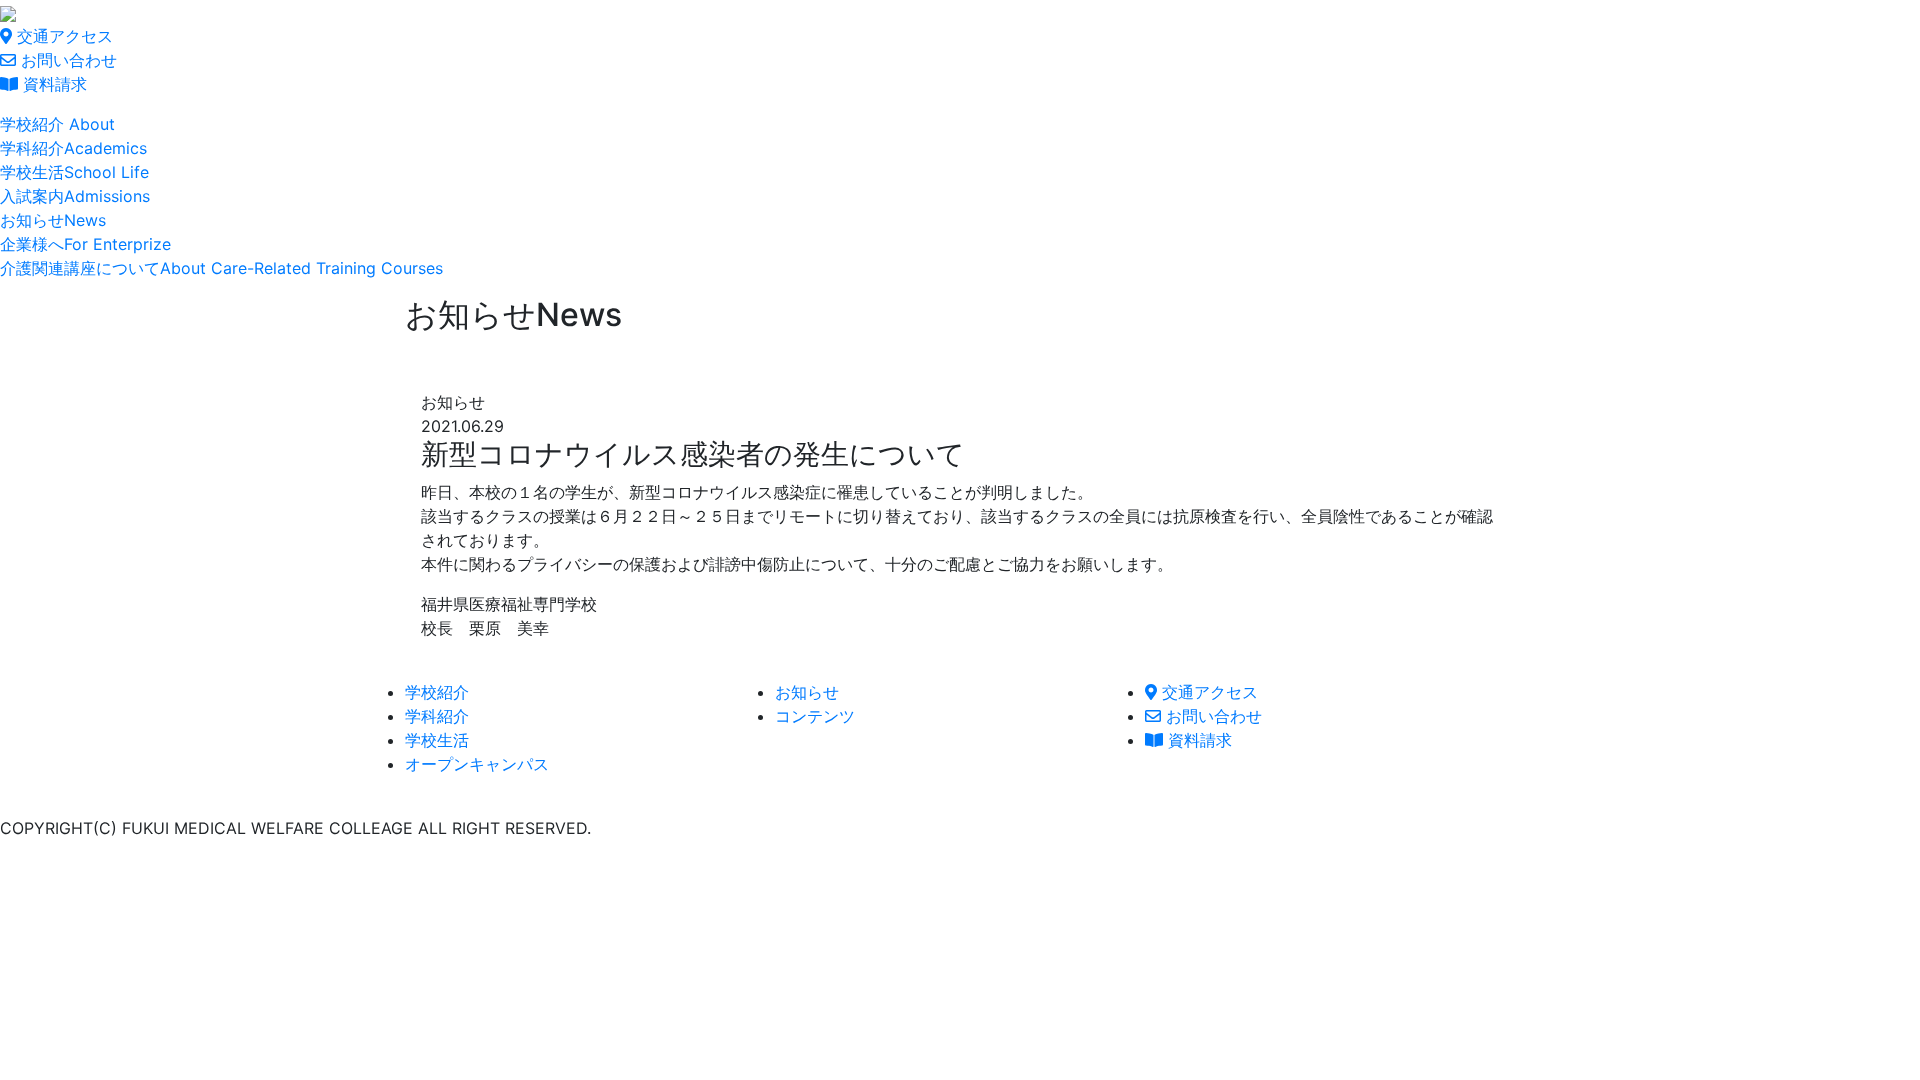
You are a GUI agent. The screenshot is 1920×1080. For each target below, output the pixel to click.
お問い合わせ (66, 60)
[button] (437, 692)
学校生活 (74, 172)
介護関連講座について (221, 268)
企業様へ (85, 244)
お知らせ (53, 220)
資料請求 (52, 84)
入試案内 (75, 196)
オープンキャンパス (477, 764)
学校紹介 (57, 124)
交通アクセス (62, 36)
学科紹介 (73, 148)
